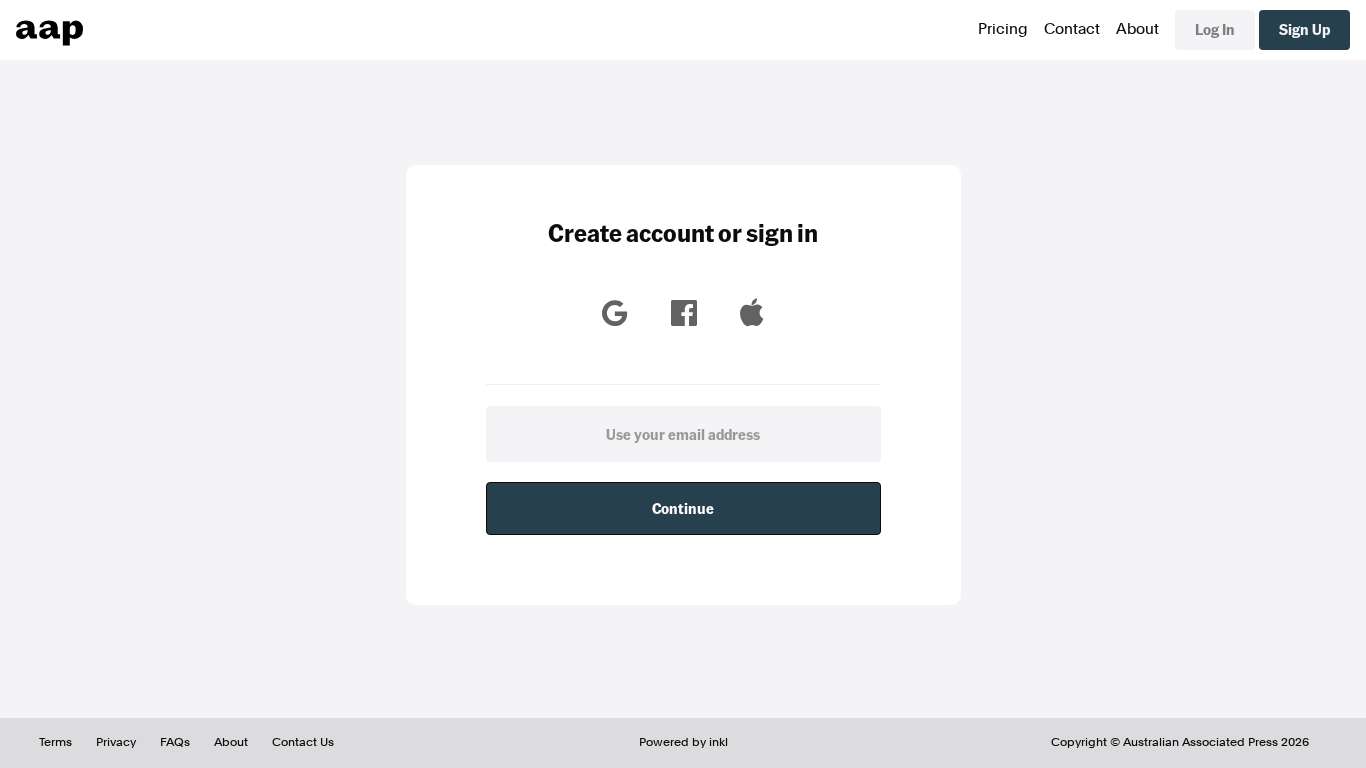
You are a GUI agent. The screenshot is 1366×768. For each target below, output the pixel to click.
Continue (683, 508)
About (1137, 29)
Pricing (1003, 29)
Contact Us (303, 742)
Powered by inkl (683, 742)
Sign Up (1304, 29)
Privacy (116, 742)
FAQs (175, 742)
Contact (1072, 29)
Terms (55, 742)
